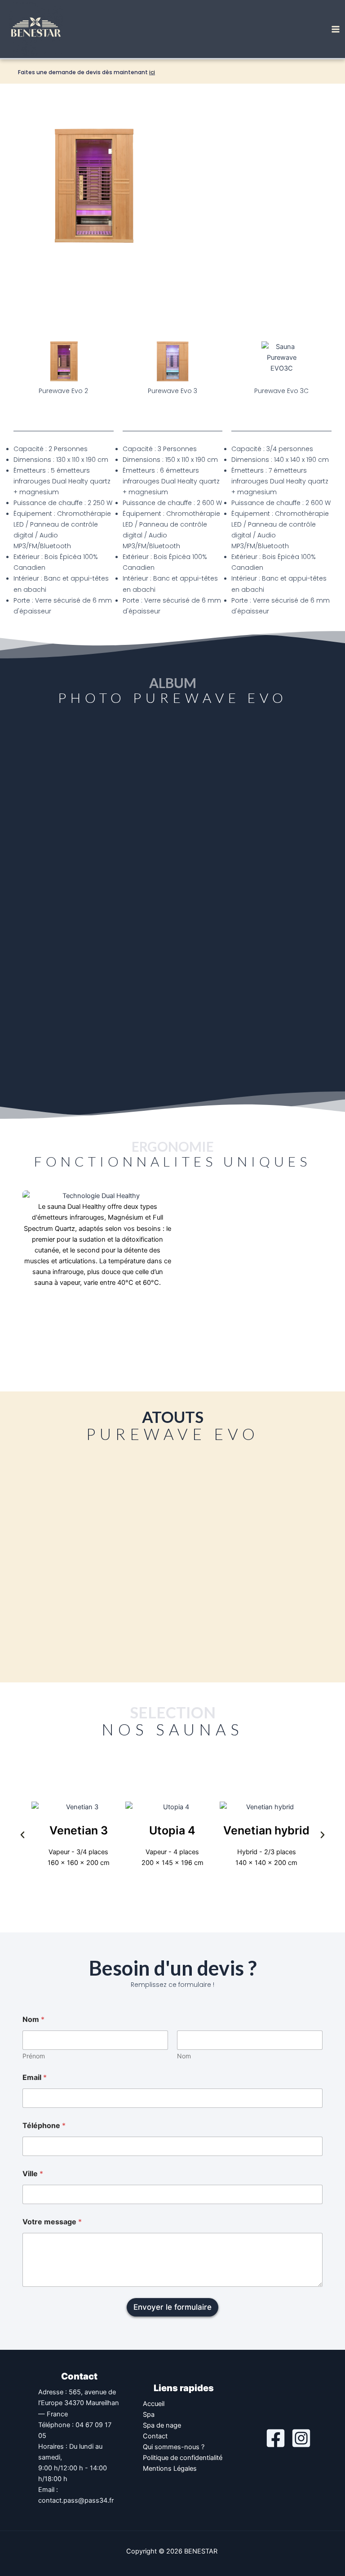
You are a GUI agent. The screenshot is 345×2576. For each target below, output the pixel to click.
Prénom (34, 2056)
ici (152, 72)
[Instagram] (301, 2438)
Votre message (52, 2222)
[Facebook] (276, 2438)
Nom (184, 2056)
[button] (22, 1835)
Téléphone (44, 2126)
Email (35, 2077)
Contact (155, 2436)
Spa (149, 2415)
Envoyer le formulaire (172, 2307)
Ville (33, 2174)
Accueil (154, 2404)
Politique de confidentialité (183, 2458)
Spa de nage (162, 2425)
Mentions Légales (170, 2469)
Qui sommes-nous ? (174, 2447)
